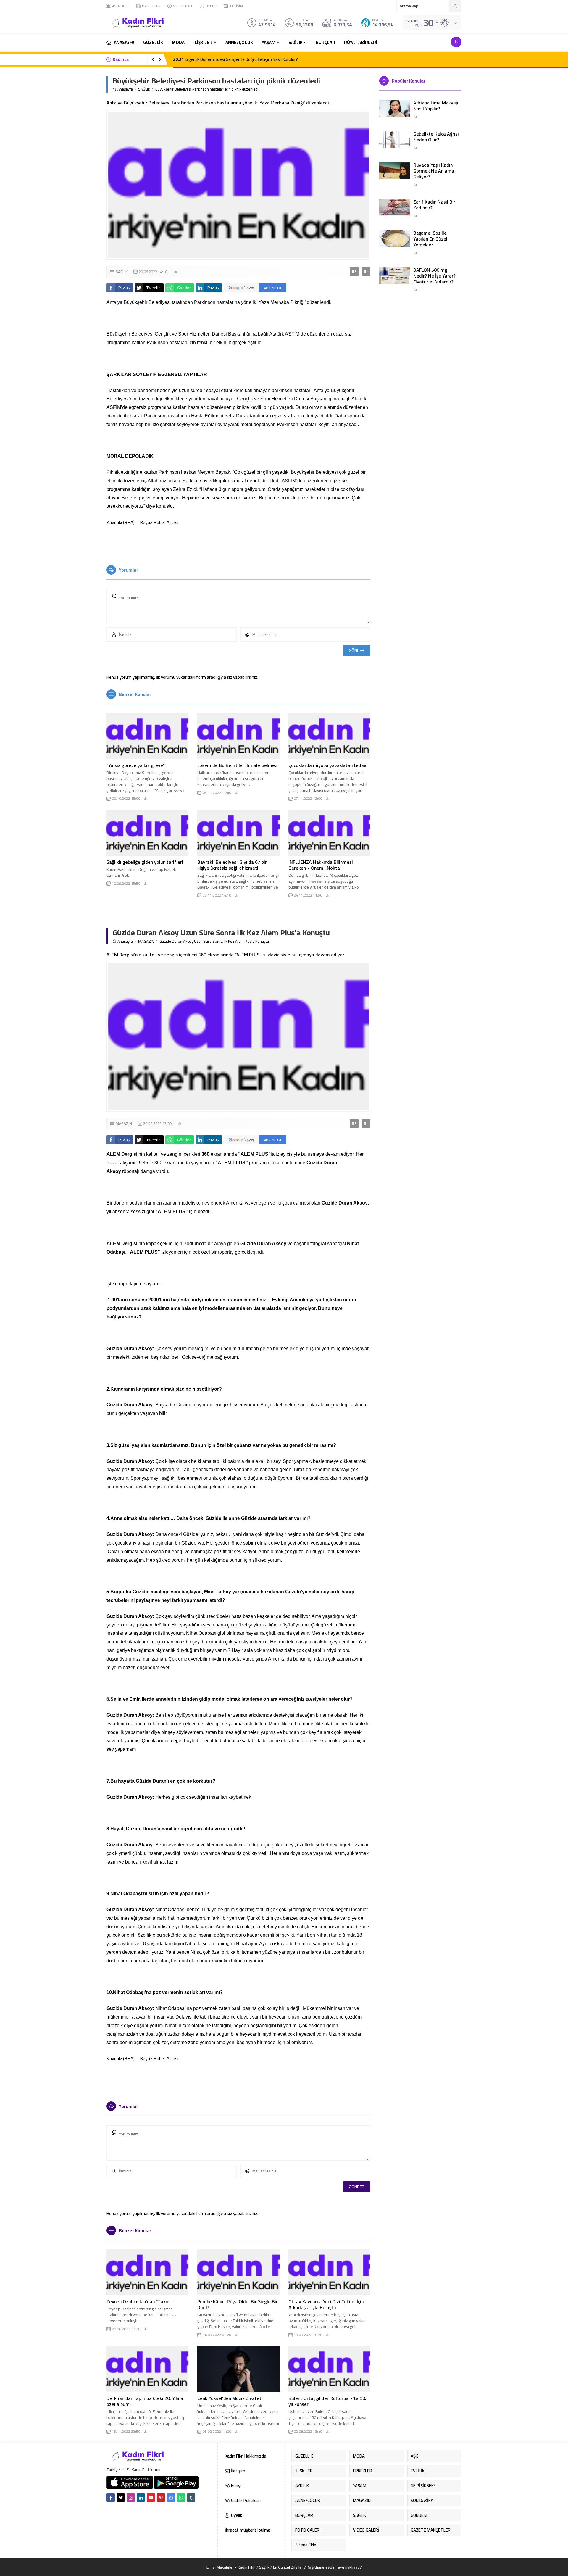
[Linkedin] (141, 2498)
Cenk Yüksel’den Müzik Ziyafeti (230, 2398)
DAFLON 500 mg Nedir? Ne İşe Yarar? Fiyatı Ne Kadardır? (434, 276)
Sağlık (264, 2567)
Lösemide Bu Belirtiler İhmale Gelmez (237, 765)
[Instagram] (131, 2498)
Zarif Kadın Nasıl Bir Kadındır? (434, 205)
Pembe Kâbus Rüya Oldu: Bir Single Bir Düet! (238, 2304)
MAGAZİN (146, 941)
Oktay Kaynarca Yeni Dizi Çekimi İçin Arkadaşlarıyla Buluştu (326, 2304)
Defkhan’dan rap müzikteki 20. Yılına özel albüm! (145, 2401)
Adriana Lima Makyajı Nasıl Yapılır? (436, 106)
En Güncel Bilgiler (288, 2567)
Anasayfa (125, 89)
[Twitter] (121, 2498)
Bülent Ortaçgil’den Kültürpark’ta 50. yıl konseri (327, 2401)
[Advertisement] (86, 89)
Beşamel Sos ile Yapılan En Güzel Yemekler (430, 239)
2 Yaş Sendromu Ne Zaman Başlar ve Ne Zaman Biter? (229, 59)
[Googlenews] (171, 2498)
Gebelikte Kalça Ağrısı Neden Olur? (436, 137)
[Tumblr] (191, 2498)
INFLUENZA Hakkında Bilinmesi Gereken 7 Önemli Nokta (321, 865)
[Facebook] (111, 2498)
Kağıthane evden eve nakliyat (333, 2567)
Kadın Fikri (247, 2567)
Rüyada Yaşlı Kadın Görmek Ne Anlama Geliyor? (434, 171)
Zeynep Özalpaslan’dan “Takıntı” (140, 2301)
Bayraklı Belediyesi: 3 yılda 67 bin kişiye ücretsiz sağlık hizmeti (232, 865)
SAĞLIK (144, 89)
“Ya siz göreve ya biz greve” (136, 765)
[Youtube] (151, 2498)
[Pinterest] (161, 2498)
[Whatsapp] (181, 2498)
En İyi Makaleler (220, 2567)
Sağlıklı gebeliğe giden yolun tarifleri (145, 862)
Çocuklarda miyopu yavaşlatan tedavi (328, 765)
